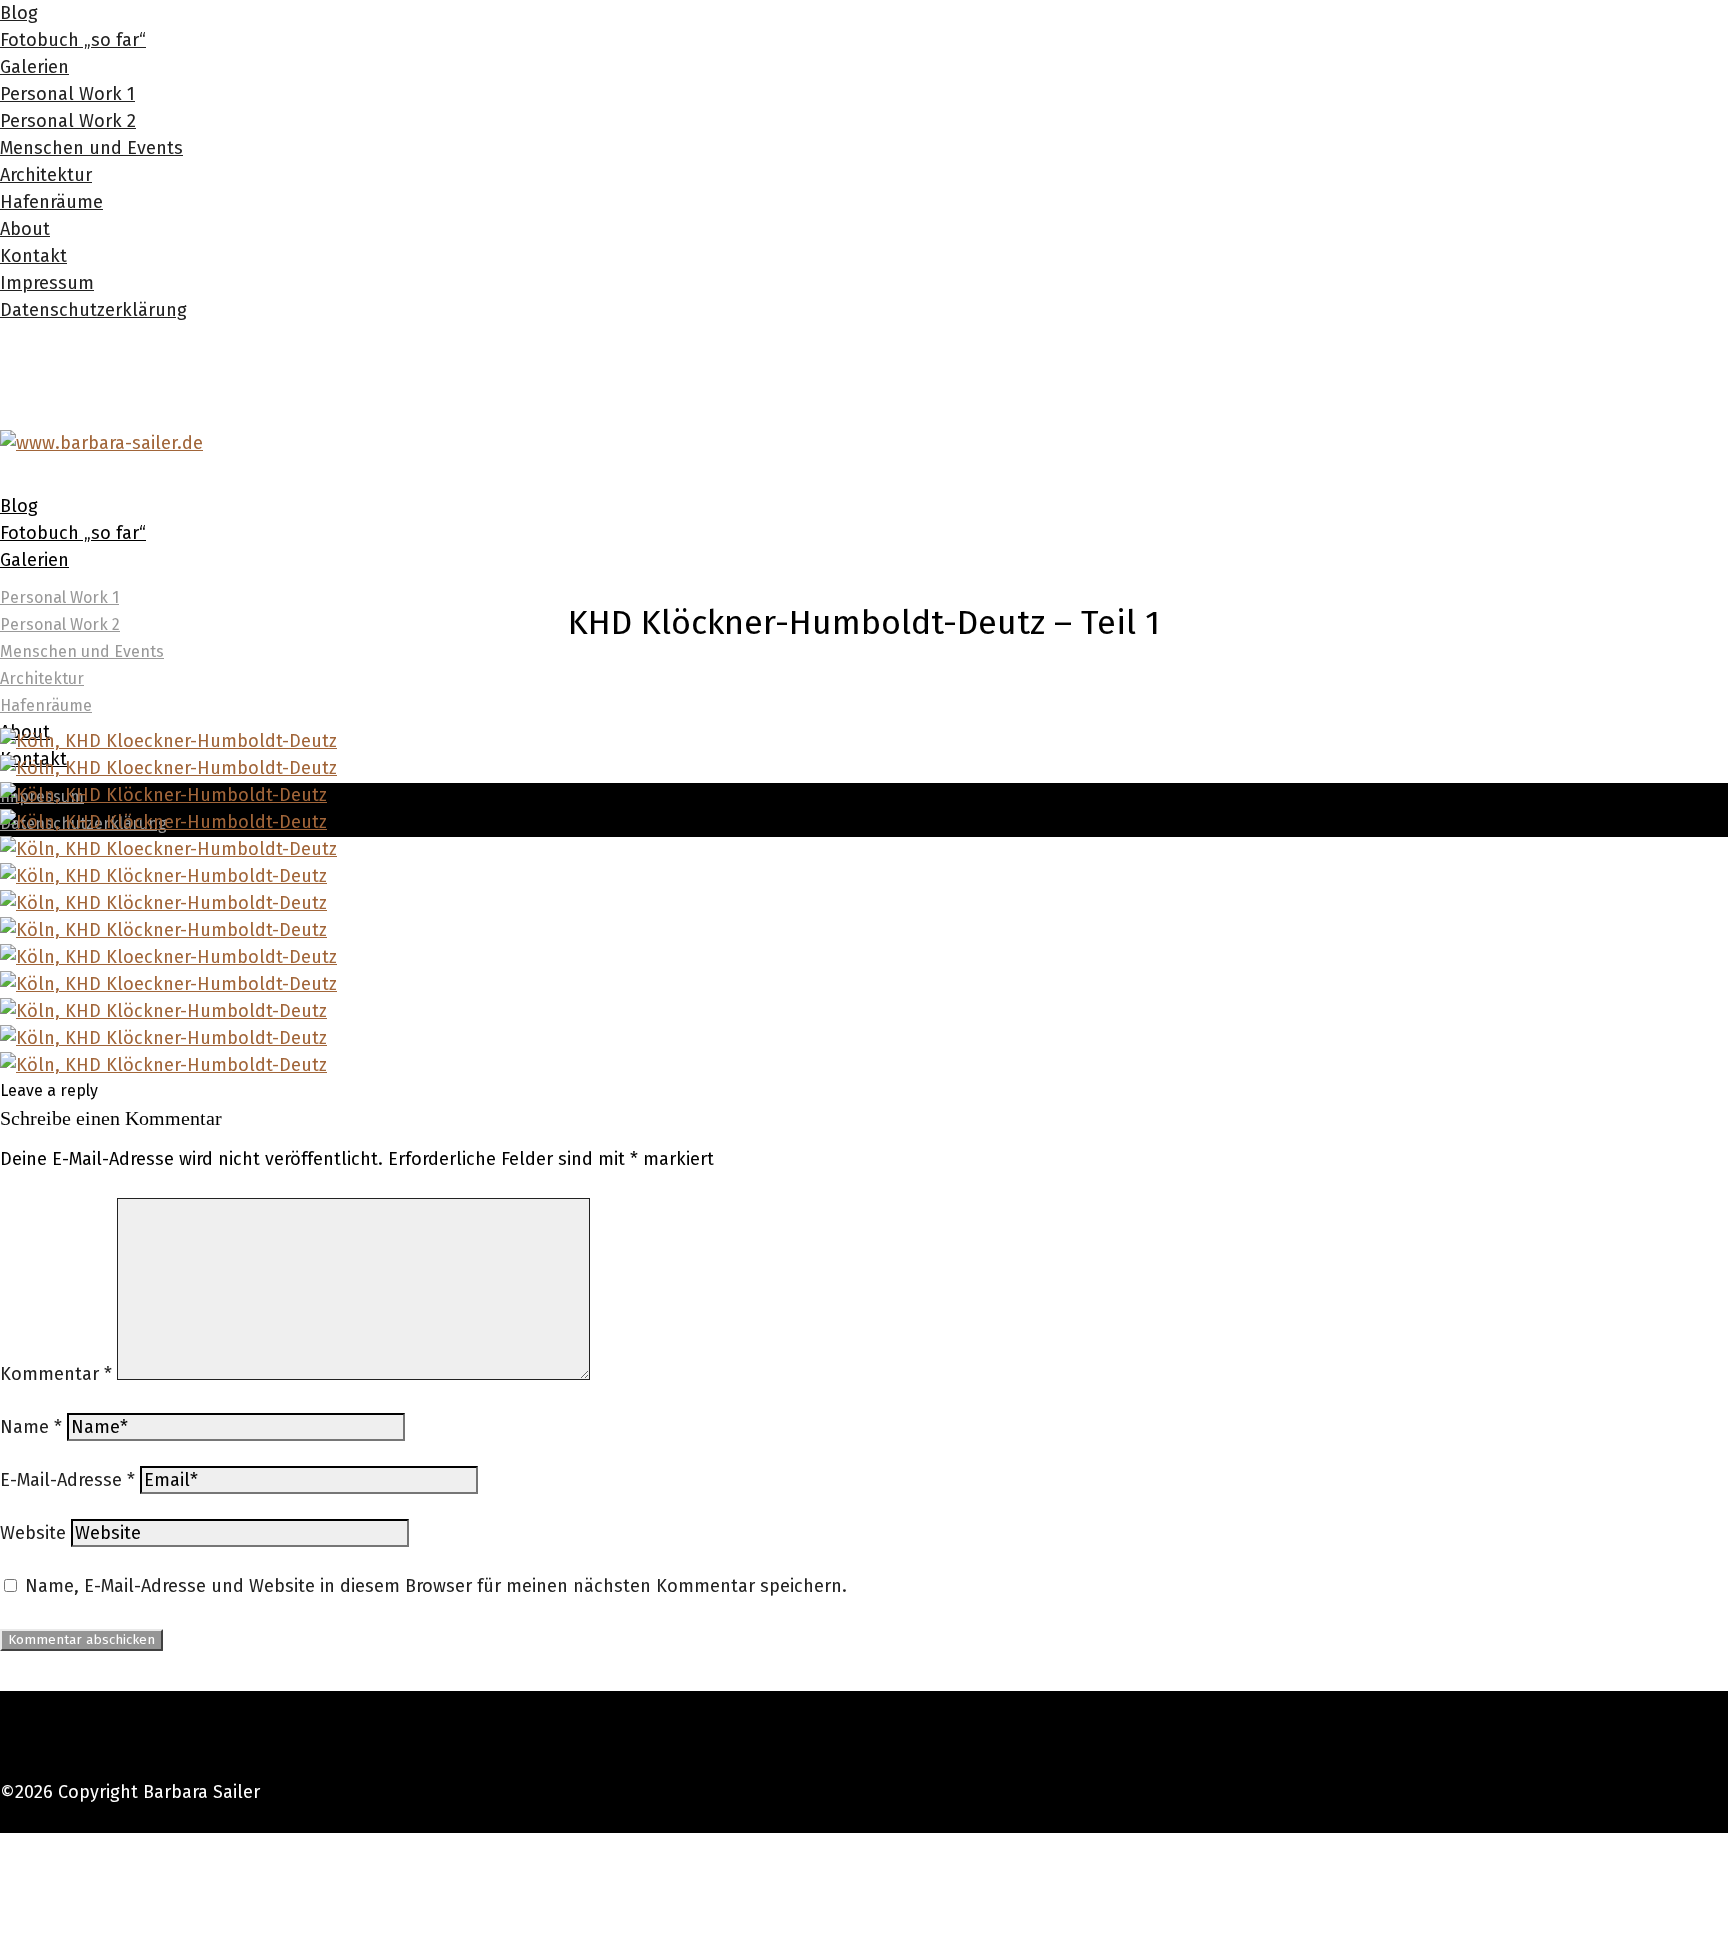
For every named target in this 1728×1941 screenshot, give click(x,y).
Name (31, 1427)
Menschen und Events (91, 148)
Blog (19, 13)
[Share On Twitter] (3, 1873)
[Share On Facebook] (3, 1846)
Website (33, 1533)
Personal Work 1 (67, 94)
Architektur (46, 175)
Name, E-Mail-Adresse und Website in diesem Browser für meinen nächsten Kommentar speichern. (436, 1586)
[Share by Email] (3, 1927)
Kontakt (33, 256)
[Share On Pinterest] (3, 1900)
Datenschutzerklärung (93, 310)
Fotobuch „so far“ (73, 40)
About (25, 229)
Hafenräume (51, 202)
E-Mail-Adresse (67, 1480)
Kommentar (56, 1374)
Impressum (47, 283)
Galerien (34, 67)
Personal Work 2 (68, 121)
